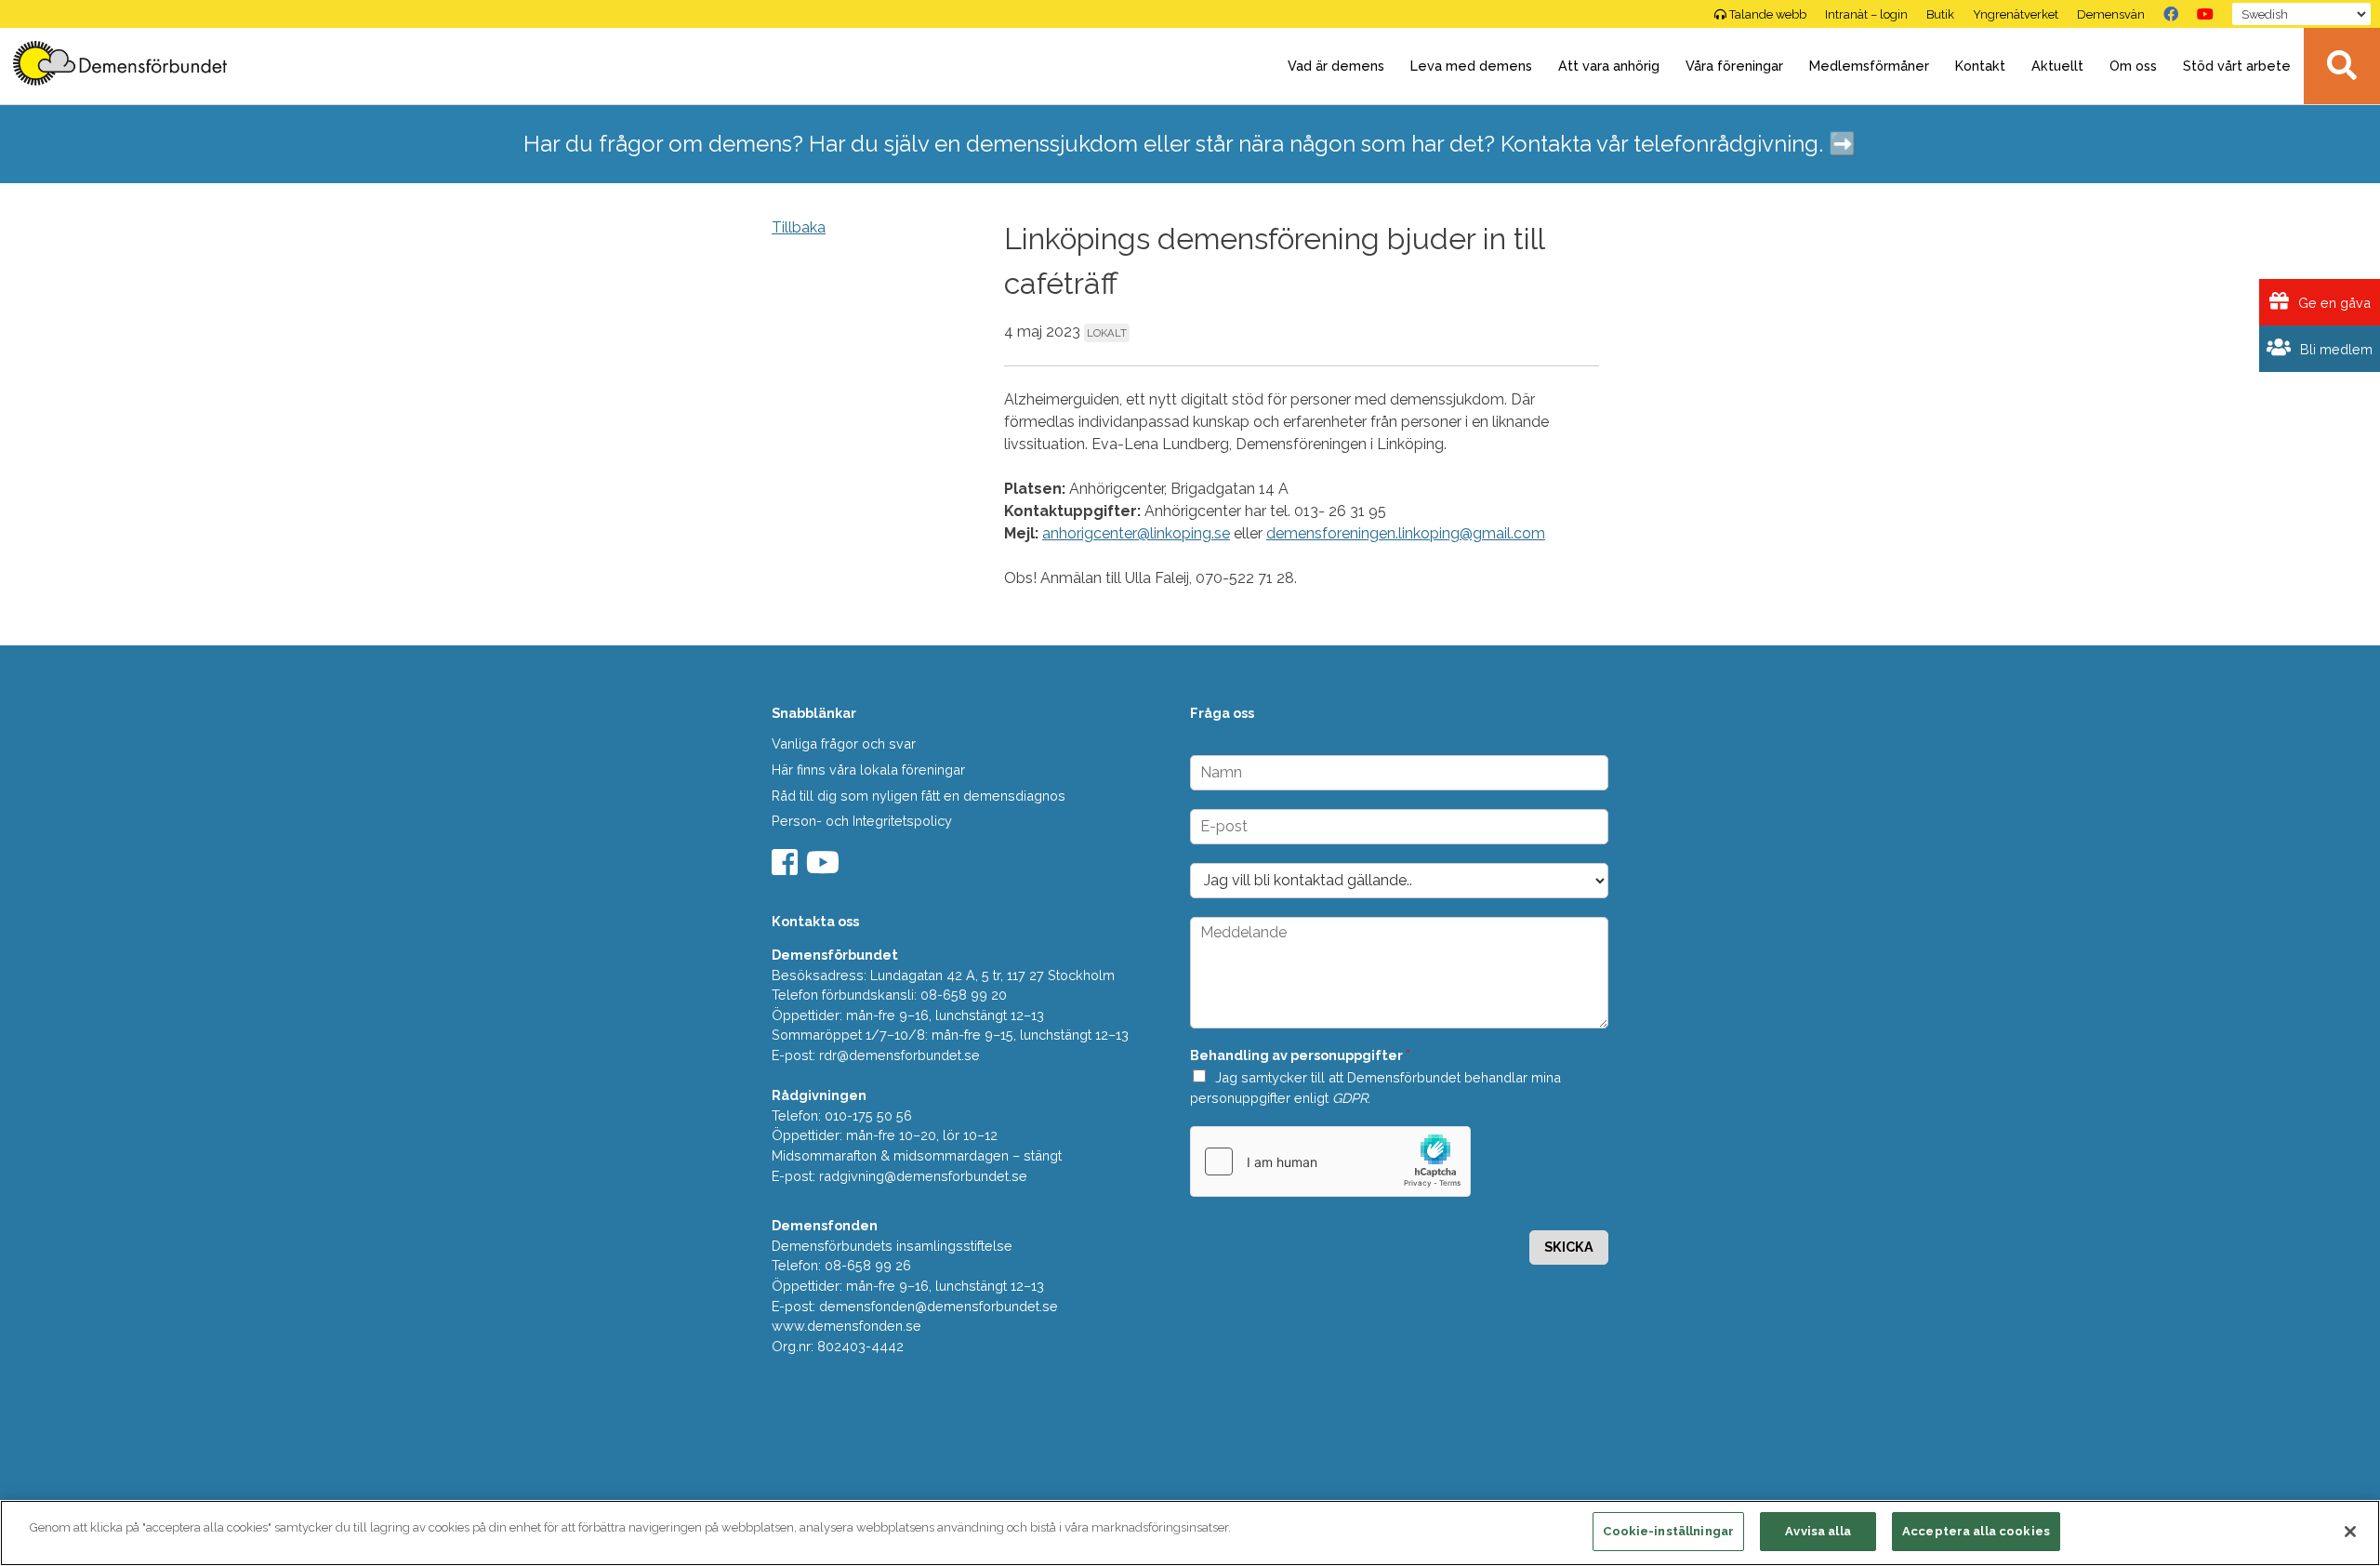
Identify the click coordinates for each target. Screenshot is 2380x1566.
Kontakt (1980, 66)
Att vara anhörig (1609, 66)
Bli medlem (2334, 349)
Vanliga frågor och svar (844, 743)
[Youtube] (825, 868)
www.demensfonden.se (846, 1326)
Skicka (1569, 1247)
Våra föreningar (1734, 66)
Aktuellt (2057, 66)
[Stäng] (2350, 1532)
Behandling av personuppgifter (1300, 1055)
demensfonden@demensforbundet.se (939, 1306)
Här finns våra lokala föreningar (868, 770)
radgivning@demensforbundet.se (923, 1176)
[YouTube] (2205, 14)
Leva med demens (1471, 66)
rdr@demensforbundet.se (899, 1055)
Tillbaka (799, 227)
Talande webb (1768, 14)
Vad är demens (1336, 66)
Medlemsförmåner (1869, 66)
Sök (2342, 66)
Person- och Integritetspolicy (862, 821)
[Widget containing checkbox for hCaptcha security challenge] (1330, 1161)
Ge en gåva (2333, 303)
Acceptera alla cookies (1976, 1531)
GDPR (1350, 1098)
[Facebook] (2171, 14)
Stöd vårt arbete (2237, 66)
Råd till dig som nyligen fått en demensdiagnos (919, 796)
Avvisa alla (1818, 1531)
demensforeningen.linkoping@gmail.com (1406, 533)
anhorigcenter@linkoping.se (1136, 533)
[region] (1190, 1533)
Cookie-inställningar (1668, 1531)
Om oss (2133, 66)
